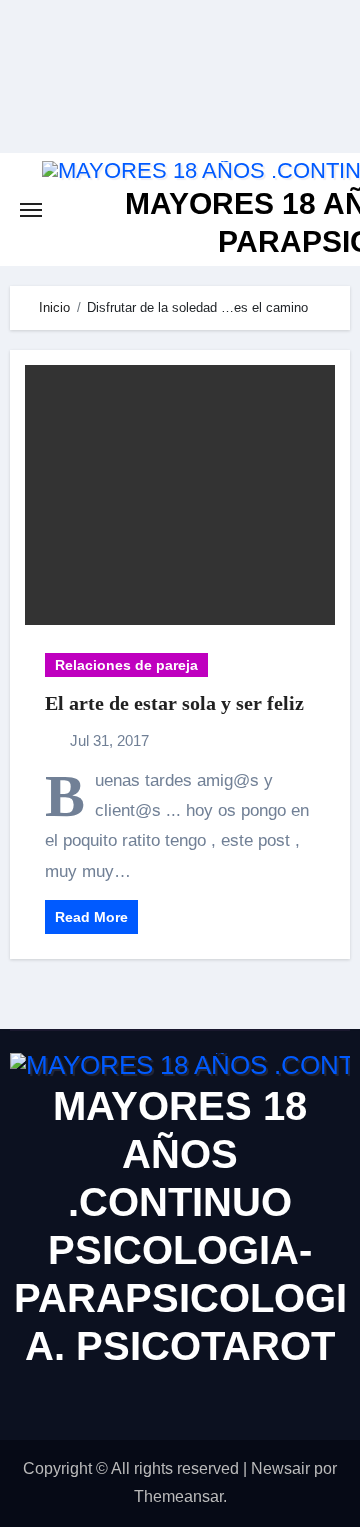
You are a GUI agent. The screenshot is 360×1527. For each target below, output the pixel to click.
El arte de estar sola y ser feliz (174, 703)
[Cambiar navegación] (31, 210)
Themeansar (178, 1496)
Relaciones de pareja (126, 665)
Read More (91, 917)
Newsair (280, 1468)
